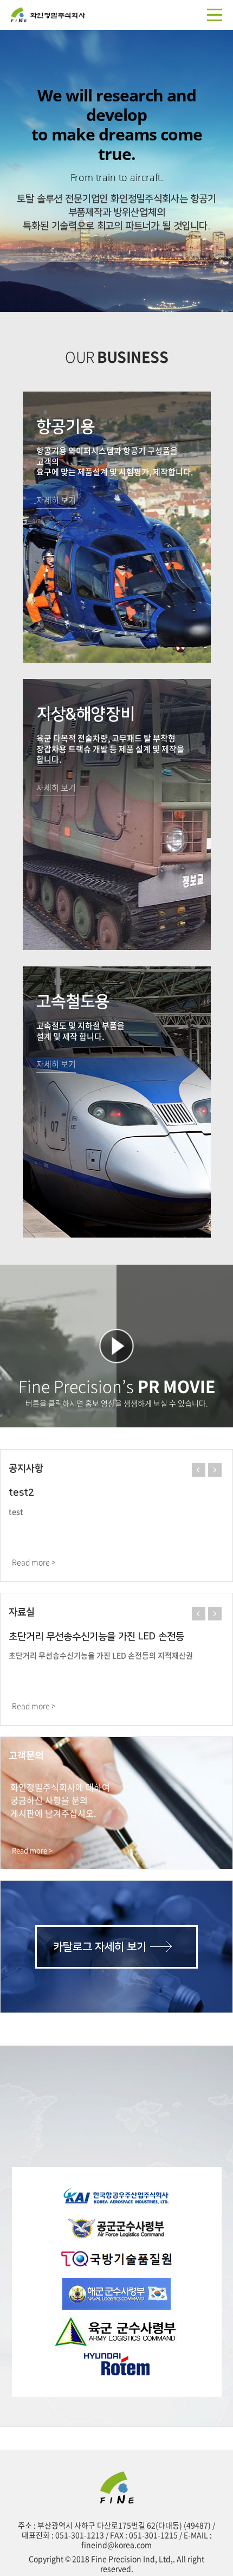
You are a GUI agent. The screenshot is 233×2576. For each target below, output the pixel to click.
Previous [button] (197, 1469)
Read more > (34, 1562)
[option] (116, 171)
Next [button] (213, 1469)
